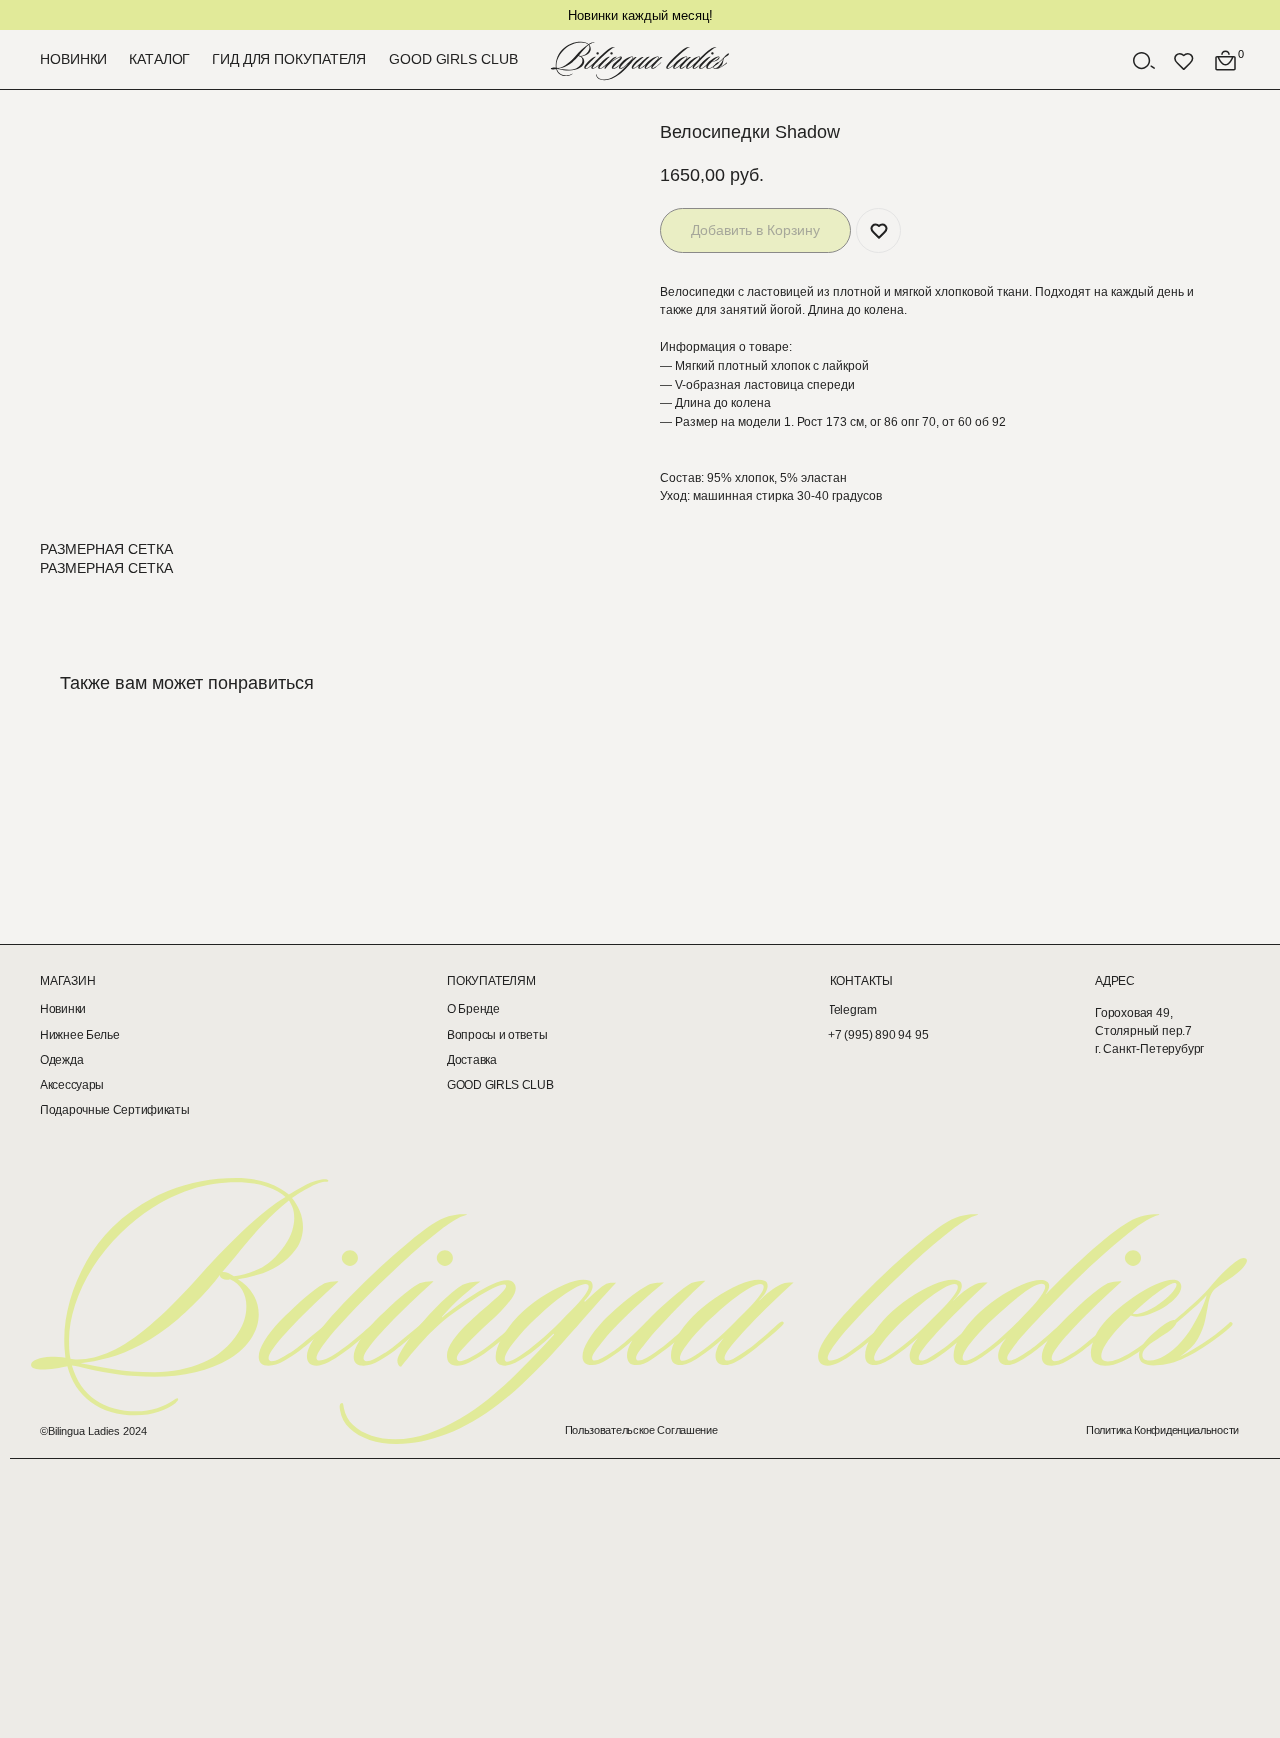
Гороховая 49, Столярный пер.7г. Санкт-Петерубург (1149, 1031)
